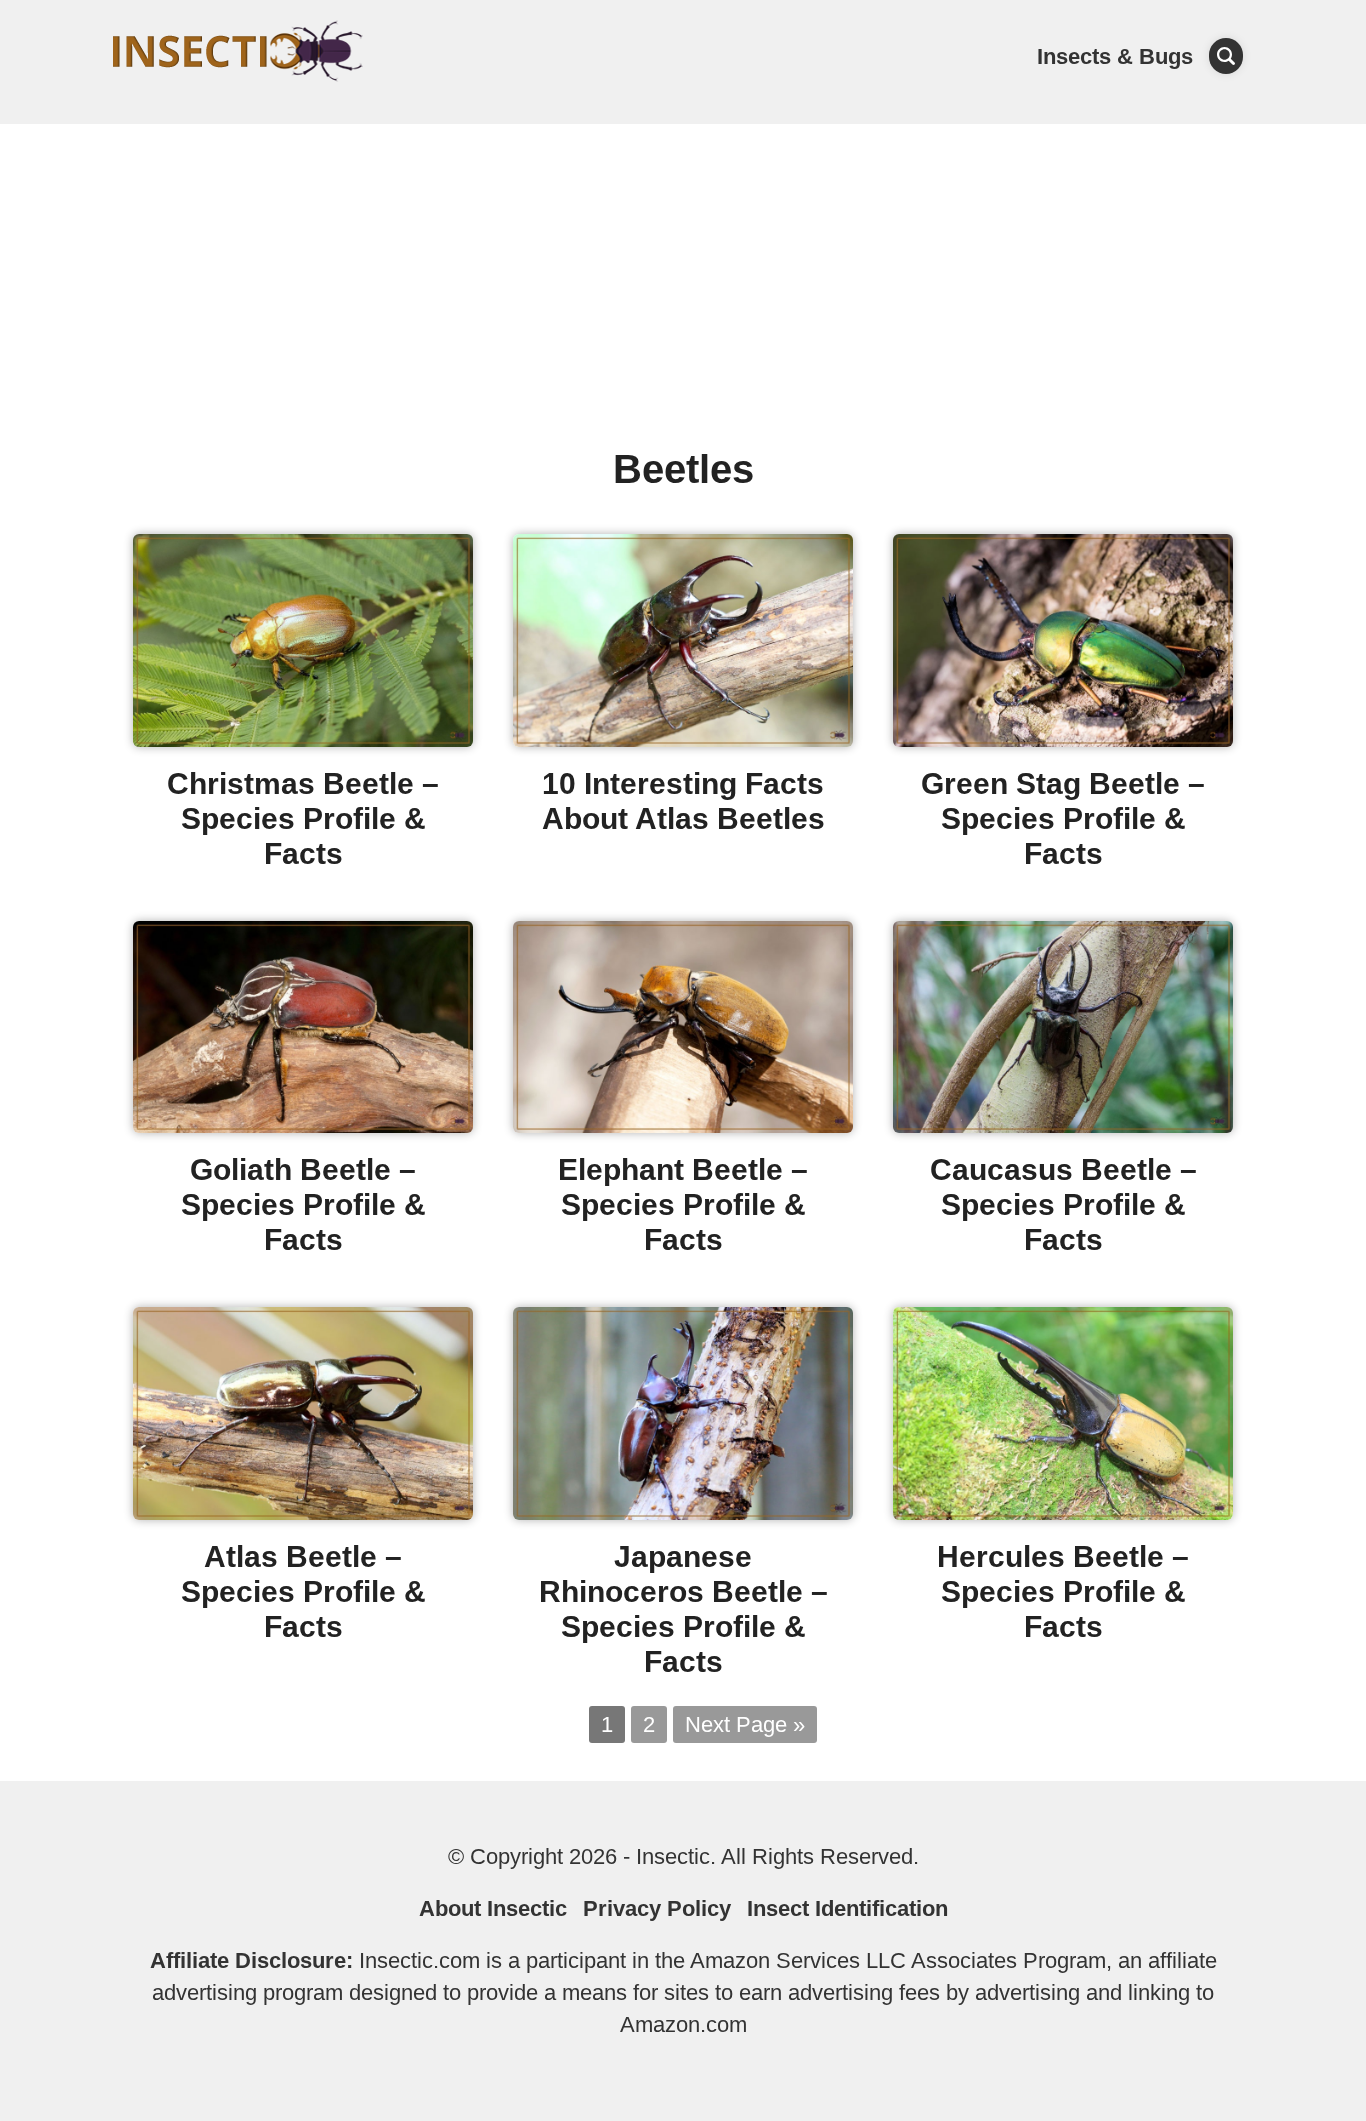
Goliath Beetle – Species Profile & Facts (303, 1204)
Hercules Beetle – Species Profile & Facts (1063, 1591)
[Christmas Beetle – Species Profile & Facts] (303, 739)
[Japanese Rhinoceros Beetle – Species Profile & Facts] (683, 1512)
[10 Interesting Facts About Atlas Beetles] (683, 739)
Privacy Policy (657, 1908)
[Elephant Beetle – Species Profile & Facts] (683, 1125)
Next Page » (745, 1724)
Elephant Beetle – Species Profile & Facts (683, 1204)
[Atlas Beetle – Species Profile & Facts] (303, 1512)
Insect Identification (847, 1908)
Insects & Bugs (1115, 56)
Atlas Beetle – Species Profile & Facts (303, 1591)
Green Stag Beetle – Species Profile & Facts (1063, 818)
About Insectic (493, 1908)
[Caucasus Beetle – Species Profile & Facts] (1063, 1125)
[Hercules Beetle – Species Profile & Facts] (1063, 1512)
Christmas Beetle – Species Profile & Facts (303, 818)
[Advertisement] (683, 274)
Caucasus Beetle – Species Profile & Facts (1063, 1204)
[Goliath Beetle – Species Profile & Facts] (303, 1125)
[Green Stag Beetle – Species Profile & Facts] (1063, 739)
